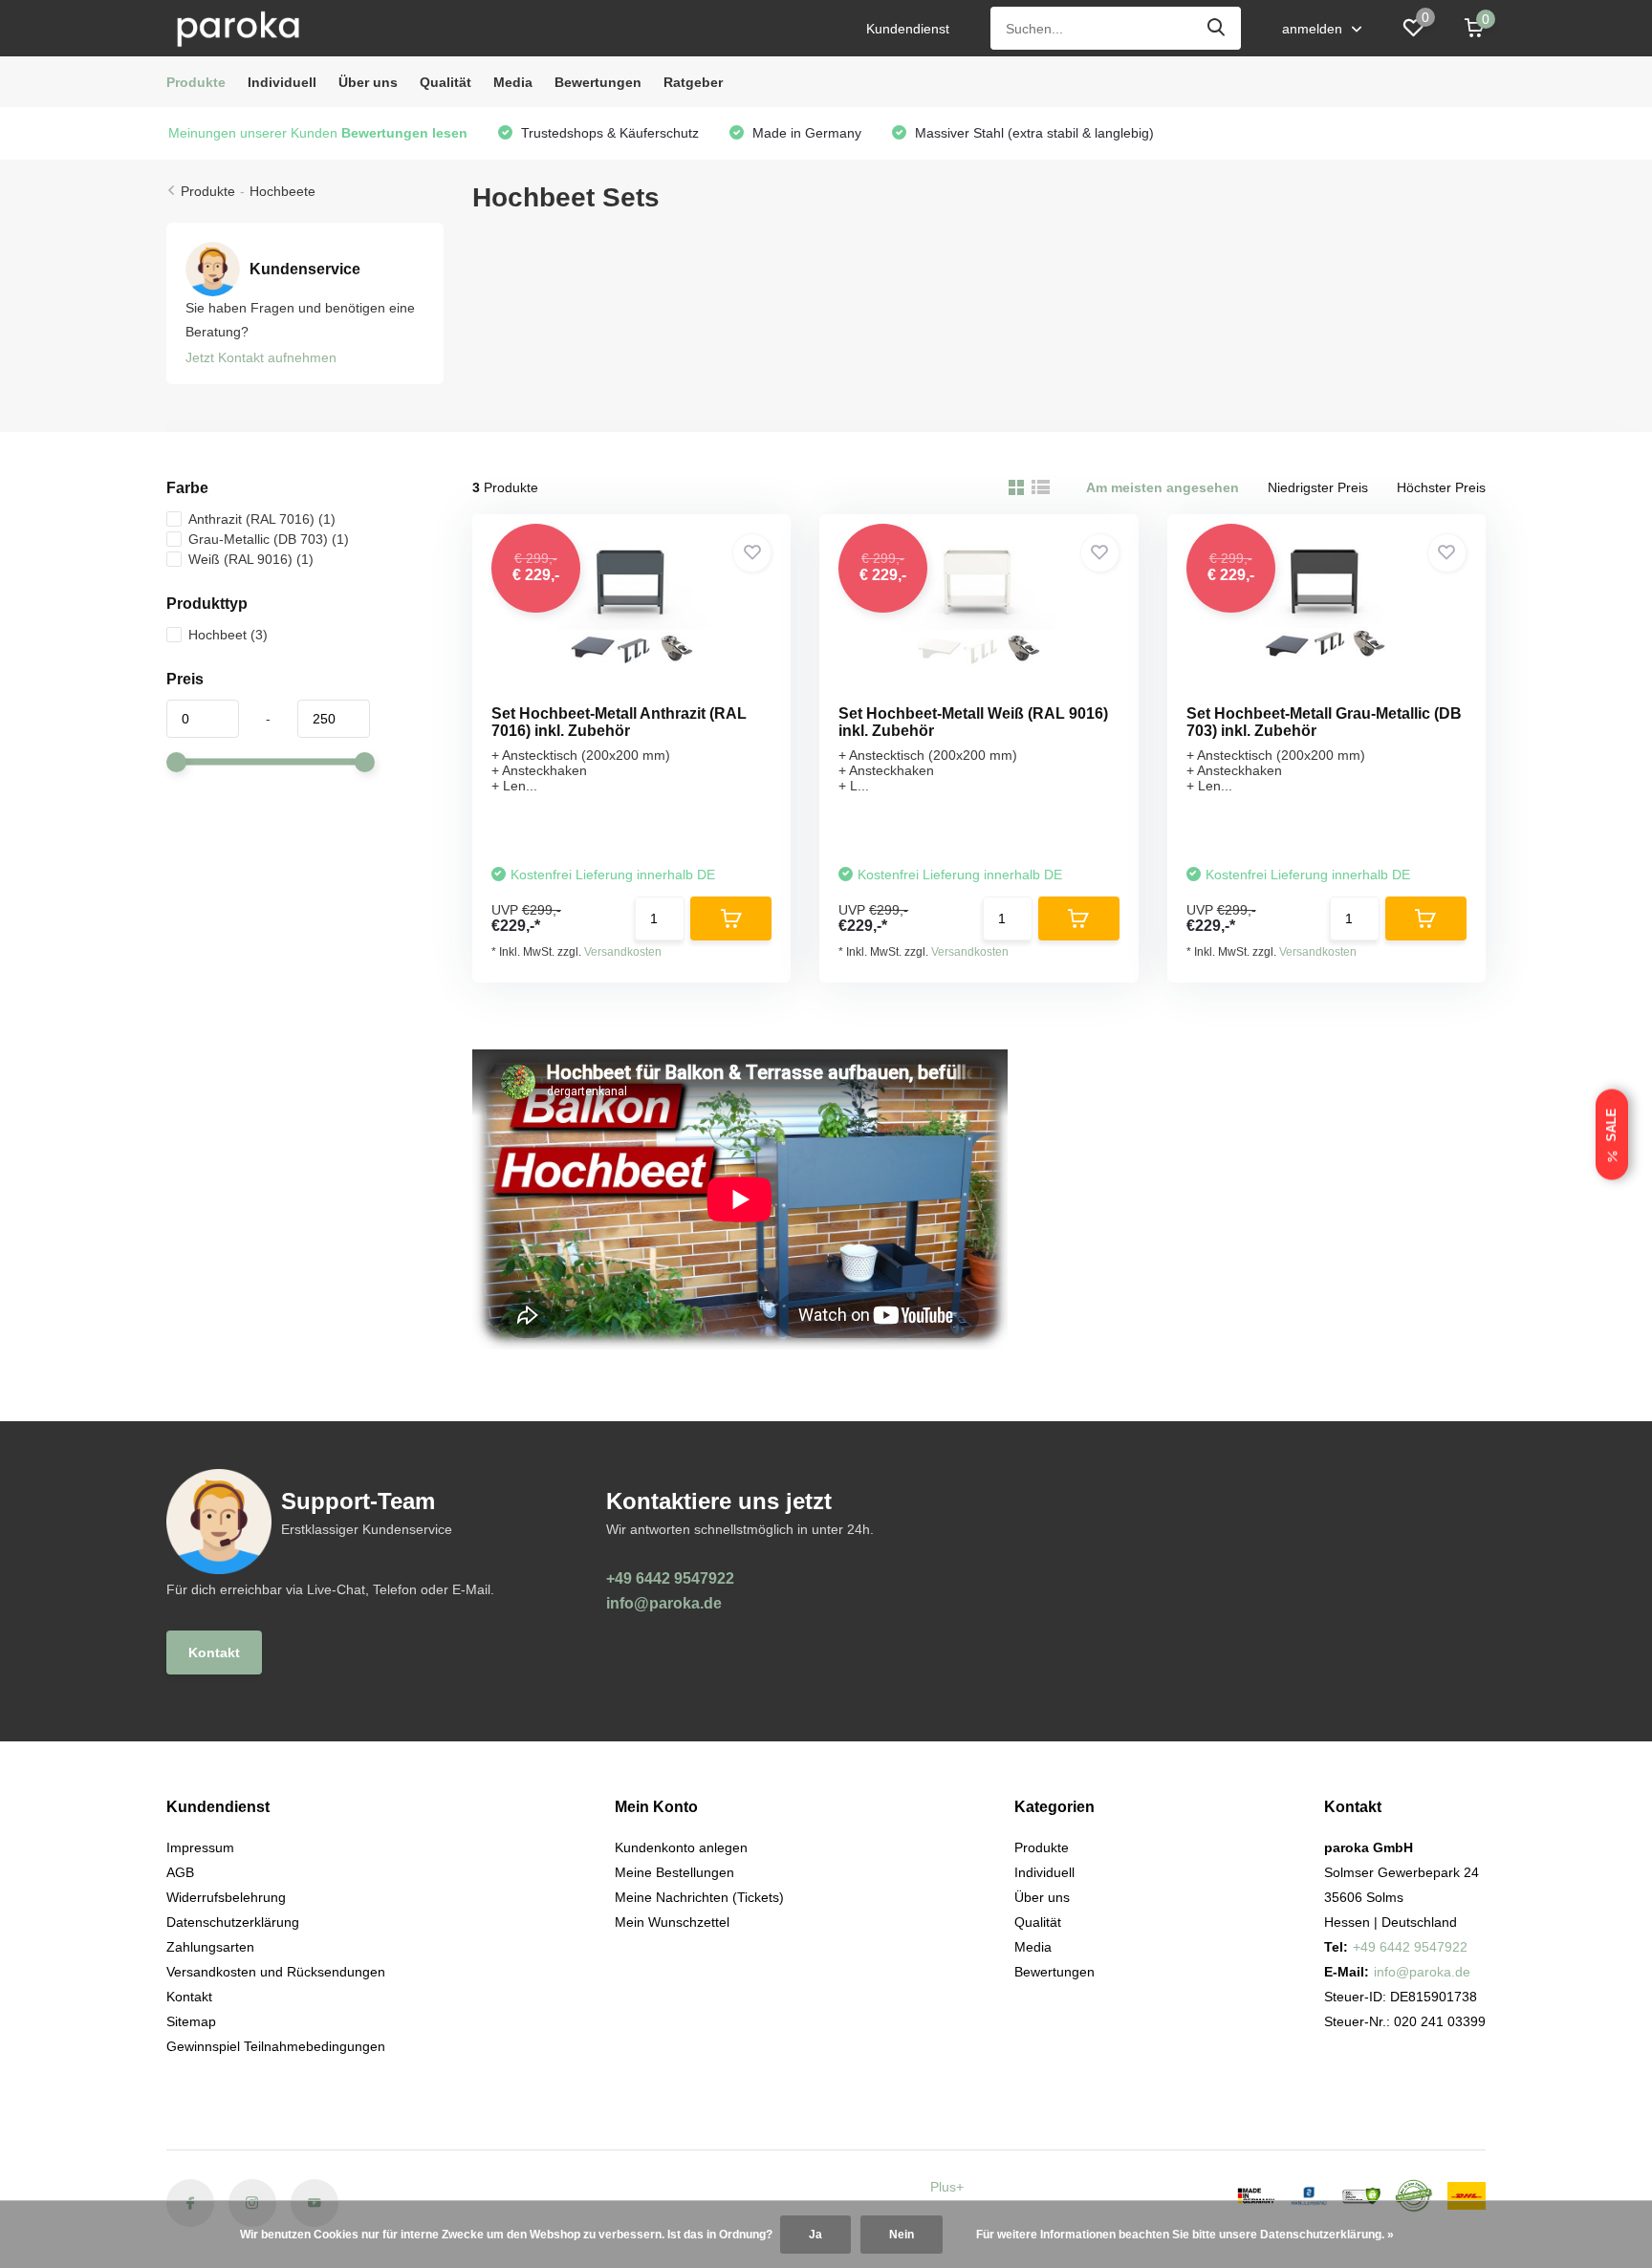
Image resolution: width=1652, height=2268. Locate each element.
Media (513, 82)
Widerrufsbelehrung (226, 1897)
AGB (180, 1872)
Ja (815, 2235)
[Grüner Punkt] (1414, 2196)
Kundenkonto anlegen (681, 1847)
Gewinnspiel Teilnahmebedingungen (276, 2046)
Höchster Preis (1441, 487)
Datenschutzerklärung (233, 1922)
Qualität (446, 82)
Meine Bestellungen (674, 1872)
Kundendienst (908, 29)
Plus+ (947, 2187)
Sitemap (191, 2021)
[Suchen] (1217, 28)
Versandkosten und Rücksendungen (276, 1972)
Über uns (368, 82)
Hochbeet (228, 635)
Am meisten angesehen (1163, 487)
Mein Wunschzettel (672, 1922)
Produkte (196, 82)
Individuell (282, 82)
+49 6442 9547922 (670, 1578)
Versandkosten (623, 952)
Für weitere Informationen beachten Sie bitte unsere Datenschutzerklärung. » (1185, 2235)
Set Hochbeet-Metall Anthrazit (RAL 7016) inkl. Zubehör (619, 722)
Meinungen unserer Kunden (318, 133)
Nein (902, 2235)
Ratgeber (693, 82)
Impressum (200, 1847)
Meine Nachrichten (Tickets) (699, 1897)
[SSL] (1361, 2196)
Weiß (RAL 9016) (251, 559)
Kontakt (214, 1652)
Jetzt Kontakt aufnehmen (261, 357)
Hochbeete (283, 191)
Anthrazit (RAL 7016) (262, 519)
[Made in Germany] (1256, 2196)
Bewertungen (598, 82)
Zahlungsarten (210, 1947)
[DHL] (1467, 2196)
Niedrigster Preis (1318, 487)
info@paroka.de (664, 1603)
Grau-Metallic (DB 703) (269, 539)
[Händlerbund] (1309, 2196)
